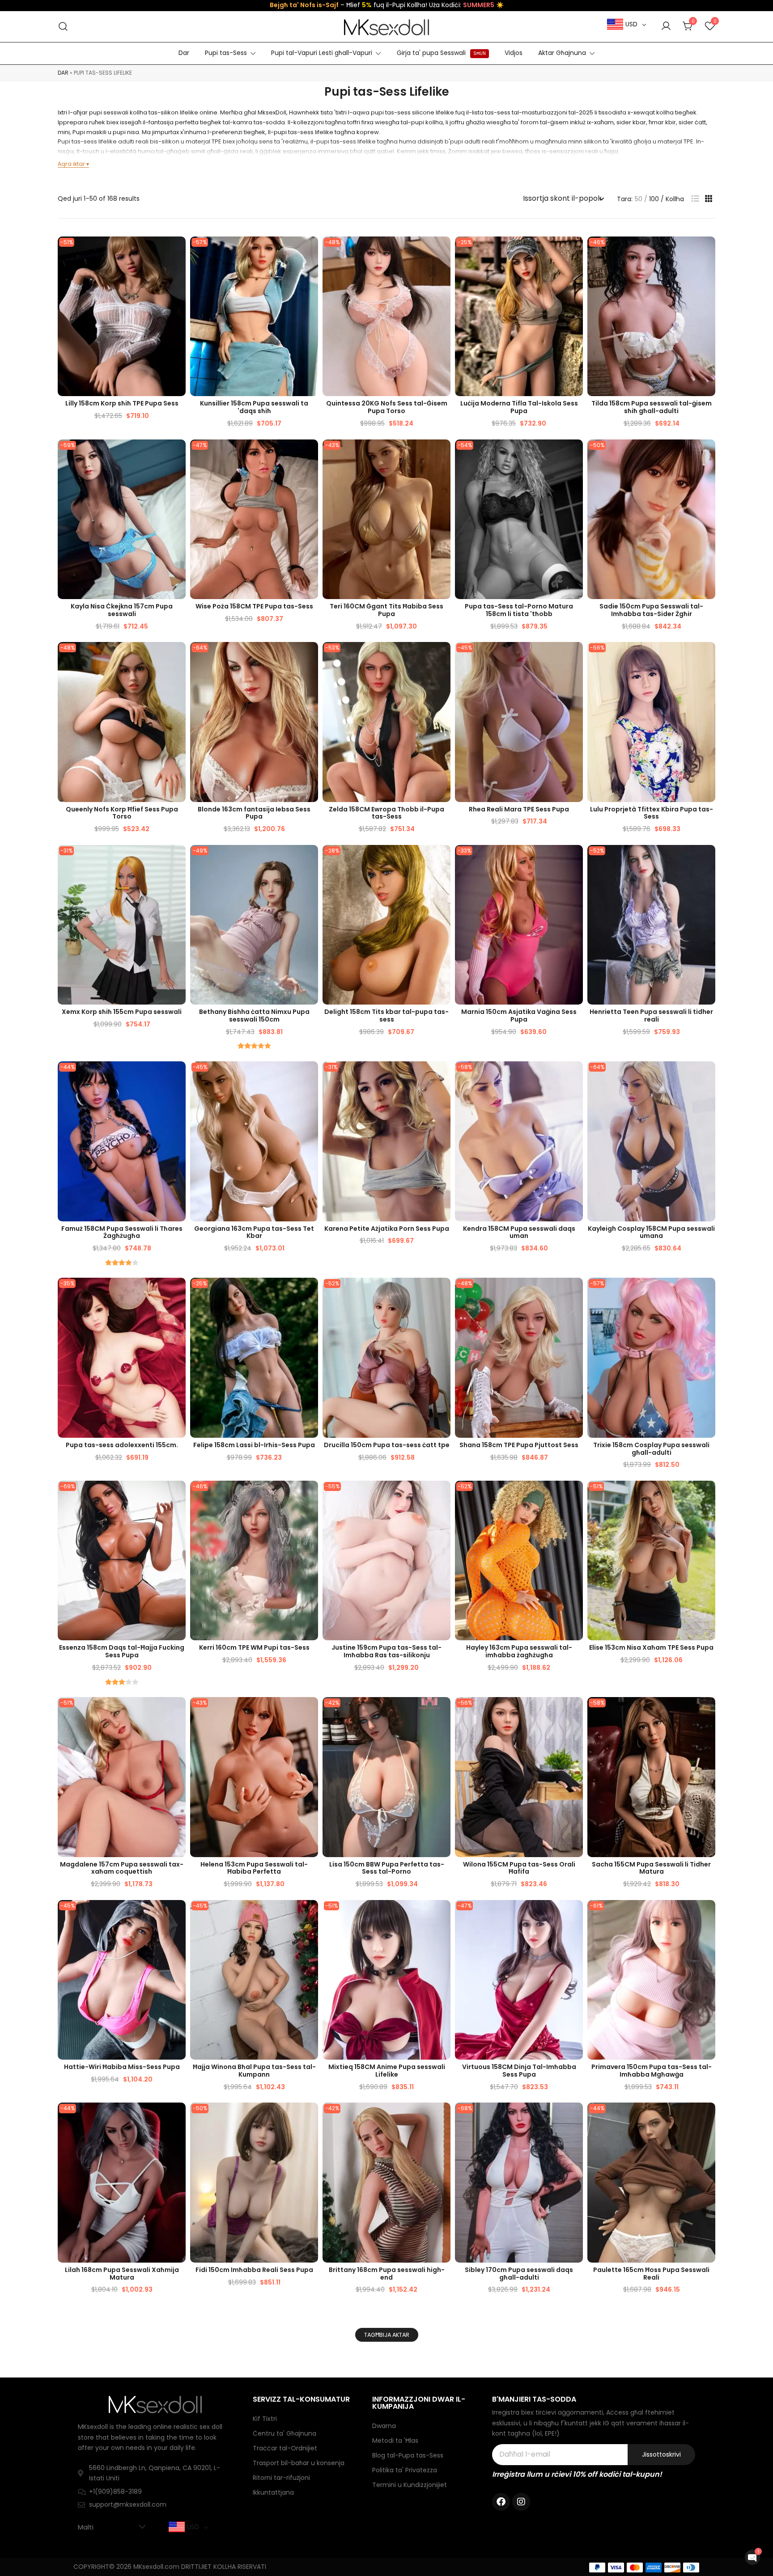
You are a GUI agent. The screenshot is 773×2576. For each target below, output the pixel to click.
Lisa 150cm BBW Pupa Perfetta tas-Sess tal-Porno (387, 1868)
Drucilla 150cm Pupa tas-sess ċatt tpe (387, 1445)
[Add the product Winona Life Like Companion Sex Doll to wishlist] (310, 1915)
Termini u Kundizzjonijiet (410, 2485)
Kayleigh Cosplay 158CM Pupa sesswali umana (651, 1232)
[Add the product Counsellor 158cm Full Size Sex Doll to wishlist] (310, 251)
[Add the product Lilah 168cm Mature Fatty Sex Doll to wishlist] (178, 2117)
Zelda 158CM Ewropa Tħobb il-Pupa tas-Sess (386, 813)
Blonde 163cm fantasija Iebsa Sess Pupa (254, 813)
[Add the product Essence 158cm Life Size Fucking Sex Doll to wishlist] (178, 1495)
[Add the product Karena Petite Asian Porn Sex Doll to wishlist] (443, 1076)
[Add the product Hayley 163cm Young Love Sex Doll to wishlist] (575, 1495)
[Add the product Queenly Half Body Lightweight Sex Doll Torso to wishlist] (178, 657)
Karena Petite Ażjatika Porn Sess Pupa (387, 1229)
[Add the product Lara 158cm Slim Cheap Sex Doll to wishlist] (310, 1292)
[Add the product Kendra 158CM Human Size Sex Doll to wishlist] (575, 1076)
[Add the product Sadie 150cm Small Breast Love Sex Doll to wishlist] (707, 454)
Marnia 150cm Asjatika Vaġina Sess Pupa (519, 1016)
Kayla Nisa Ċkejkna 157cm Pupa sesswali (122, 610)
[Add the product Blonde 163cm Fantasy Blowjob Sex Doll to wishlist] (310, 657)
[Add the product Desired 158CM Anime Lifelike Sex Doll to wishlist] (443, 1915)
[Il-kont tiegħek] (666, 26)
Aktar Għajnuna (562, 53)
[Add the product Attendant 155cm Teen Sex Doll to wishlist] (178, 1292)
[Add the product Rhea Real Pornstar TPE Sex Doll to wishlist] (575, 657)
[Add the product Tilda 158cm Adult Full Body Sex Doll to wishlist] (707, 251)
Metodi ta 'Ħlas (395, 2441)
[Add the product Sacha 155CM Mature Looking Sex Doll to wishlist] (707, 1712)
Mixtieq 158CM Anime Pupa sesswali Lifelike (387, 2071)
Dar (184, 53)
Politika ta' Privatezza (405, 2470)
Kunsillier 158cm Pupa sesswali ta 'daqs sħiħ (254, 407)
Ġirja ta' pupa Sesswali (441, 53)
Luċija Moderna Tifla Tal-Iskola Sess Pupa (519, 407)
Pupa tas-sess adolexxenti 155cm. (122, 1445)
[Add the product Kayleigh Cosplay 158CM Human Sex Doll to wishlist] (707, 1076)
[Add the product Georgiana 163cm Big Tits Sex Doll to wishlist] (310, 1076)
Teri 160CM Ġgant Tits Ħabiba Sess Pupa (386, 610)
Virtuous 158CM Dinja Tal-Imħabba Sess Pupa (519, 2071)
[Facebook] (501, 2502)
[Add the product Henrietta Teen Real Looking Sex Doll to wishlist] (707, 859)
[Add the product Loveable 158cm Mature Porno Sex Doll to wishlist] (575, 454)
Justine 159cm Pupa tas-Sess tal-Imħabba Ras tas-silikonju (386, 1651)
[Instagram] (521, 2502)
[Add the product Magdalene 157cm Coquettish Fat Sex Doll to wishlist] (178, 1712)
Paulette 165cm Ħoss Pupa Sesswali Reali (651, 2274)
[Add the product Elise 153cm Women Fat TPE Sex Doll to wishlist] (707, 1495)
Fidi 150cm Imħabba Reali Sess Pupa (254, 2270)
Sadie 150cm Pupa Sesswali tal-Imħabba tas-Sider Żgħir (651, 610)
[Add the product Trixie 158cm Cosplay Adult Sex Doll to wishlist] (707, 1292)
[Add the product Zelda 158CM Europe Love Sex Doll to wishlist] (443, 657)
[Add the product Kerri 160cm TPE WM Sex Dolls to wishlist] (310, 1495)
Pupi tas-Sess (226, 53)
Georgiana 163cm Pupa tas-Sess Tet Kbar (254, 1232)
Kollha (675, 199)
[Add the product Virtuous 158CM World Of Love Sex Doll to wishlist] (575, 1915)
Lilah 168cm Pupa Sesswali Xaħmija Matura (122, 2274)
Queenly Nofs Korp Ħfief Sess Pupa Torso (122, 813)
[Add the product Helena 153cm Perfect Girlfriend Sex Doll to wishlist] (310, 1712)
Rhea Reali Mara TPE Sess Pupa (519, 809)
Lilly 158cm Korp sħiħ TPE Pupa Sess (122, 403)
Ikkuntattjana (273, 2492)
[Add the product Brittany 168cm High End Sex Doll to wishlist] (443, 2117)
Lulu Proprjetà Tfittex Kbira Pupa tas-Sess (652, 813)
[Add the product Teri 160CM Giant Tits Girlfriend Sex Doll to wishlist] (443, 454)
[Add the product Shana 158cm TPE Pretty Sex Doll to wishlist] (575, 1292)
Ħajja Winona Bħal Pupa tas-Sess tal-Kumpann (254, 2071)
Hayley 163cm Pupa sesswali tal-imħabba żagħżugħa (519, 1651)
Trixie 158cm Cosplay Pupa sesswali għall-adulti (651, 1449)
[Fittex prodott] (63, 27)
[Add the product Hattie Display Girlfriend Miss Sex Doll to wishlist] (178, 1915)
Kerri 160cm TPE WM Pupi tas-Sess (254, 1647)
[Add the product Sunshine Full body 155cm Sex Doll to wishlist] (178, 859)
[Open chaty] (752, 2557)
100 (654, 199)
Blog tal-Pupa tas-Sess (408, 2455)
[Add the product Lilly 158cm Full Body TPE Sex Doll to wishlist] (178, 251)
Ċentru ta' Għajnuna (285, 2433)
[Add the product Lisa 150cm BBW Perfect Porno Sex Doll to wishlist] (443, 1712)
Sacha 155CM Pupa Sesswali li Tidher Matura (651, 1868)
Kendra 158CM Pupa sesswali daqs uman (519, 1232)
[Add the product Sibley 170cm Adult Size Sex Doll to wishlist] (575, 2117)
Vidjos (514, 53)
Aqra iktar (71, 164)
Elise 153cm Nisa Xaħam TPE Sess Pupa (651, 1647)
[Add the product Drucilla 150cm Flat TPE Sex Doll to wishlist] (443, 1292)
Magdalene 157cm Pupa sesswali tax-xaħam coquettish (122, 1868)
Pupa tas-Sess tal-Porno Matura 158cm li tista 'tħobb (519, 610)
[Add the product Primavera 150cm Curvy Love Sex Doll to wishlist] (707, 1915)
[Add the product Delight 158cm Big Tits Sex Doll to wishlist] (443, 859)
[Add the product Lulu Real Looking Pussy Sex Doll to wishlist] (707, 657)
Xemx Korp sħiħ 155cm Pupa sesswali (122, 1012)
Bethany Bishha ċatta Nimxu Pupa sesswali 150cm (254, 1016)
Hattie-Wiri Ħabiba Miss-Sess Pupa (122, 2067)
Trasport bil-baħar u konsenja (299, 2463)
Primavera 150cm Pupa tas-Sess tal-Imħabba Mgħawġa (652, 2071)
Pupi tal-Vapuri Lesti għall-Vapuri (322, 53)
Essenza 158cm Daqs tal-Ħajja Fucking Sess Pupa (122, 1651)
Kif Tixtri (265, 2419)
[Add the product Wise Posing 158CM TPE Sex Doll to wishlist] (310, 454)
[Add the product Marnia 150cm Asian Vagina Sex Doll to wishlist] (575, 859)
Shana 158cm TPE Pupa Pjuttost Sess (519, 1445)
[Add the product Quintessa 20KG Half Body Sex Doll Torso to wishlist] (443, 251)
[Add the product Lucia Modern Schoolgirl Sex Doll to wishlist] (575, 251)
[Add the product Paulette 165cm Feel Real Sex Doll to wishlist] (707, 2117)
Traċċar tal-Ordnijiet (285, 2448)
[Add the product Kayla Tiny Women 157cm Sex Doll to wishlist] (178, 454)
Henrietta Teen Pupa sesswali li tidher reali (651, 1016)
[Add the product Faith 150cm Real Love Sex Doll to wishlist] (310, 2117)
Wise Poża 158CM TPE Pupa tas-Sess (254, 606)
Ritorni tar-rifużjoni (281, 2478)
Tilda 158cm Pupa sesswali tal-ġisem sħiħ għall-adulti (652, 407)
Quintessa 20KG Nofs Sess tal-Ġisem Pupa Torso (387, 407)
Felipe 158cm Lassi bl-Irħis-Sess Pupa (254, 1445)
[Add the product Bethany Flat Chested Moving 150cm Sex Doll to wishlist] (310, 859)
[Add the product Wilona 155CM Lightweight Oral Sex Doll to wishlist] (575, 1712)
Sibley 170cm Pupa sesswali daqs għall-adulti (519, 2274)
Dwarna (384, 2426)
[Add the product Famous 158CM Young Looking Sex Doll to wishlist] (178, 1076)
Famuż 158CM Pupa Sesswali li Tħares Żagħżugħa (122, 1232)
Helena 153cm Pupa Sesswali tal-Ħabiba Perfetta (254, 1868)
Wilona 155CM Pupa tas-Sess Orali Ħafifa (519, 1868)
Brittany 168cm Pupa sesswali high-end (387, 2274)
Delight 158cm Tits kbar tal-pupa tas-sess (386, 1016)
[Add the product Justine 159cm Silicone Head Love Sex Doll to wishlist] (443, 1495)
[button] (695, 199)
